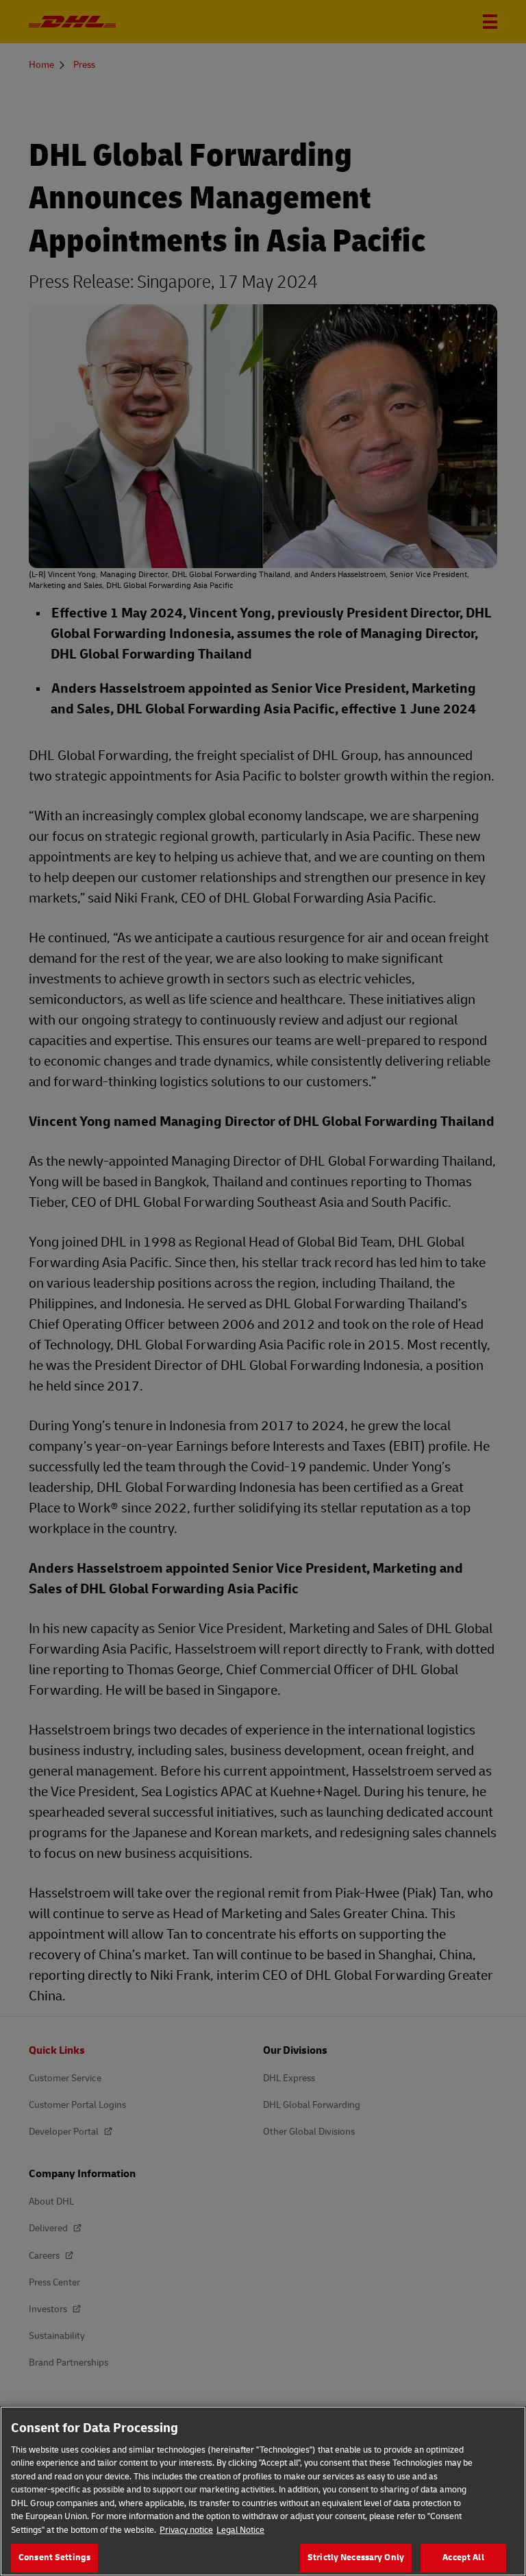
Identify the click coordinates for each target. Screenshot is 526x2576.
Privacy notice (186, 2530)
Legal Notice (240, 2530)
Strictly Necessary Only (356, 2557)
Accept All (463, 2557)
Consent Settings (54, 2557)
